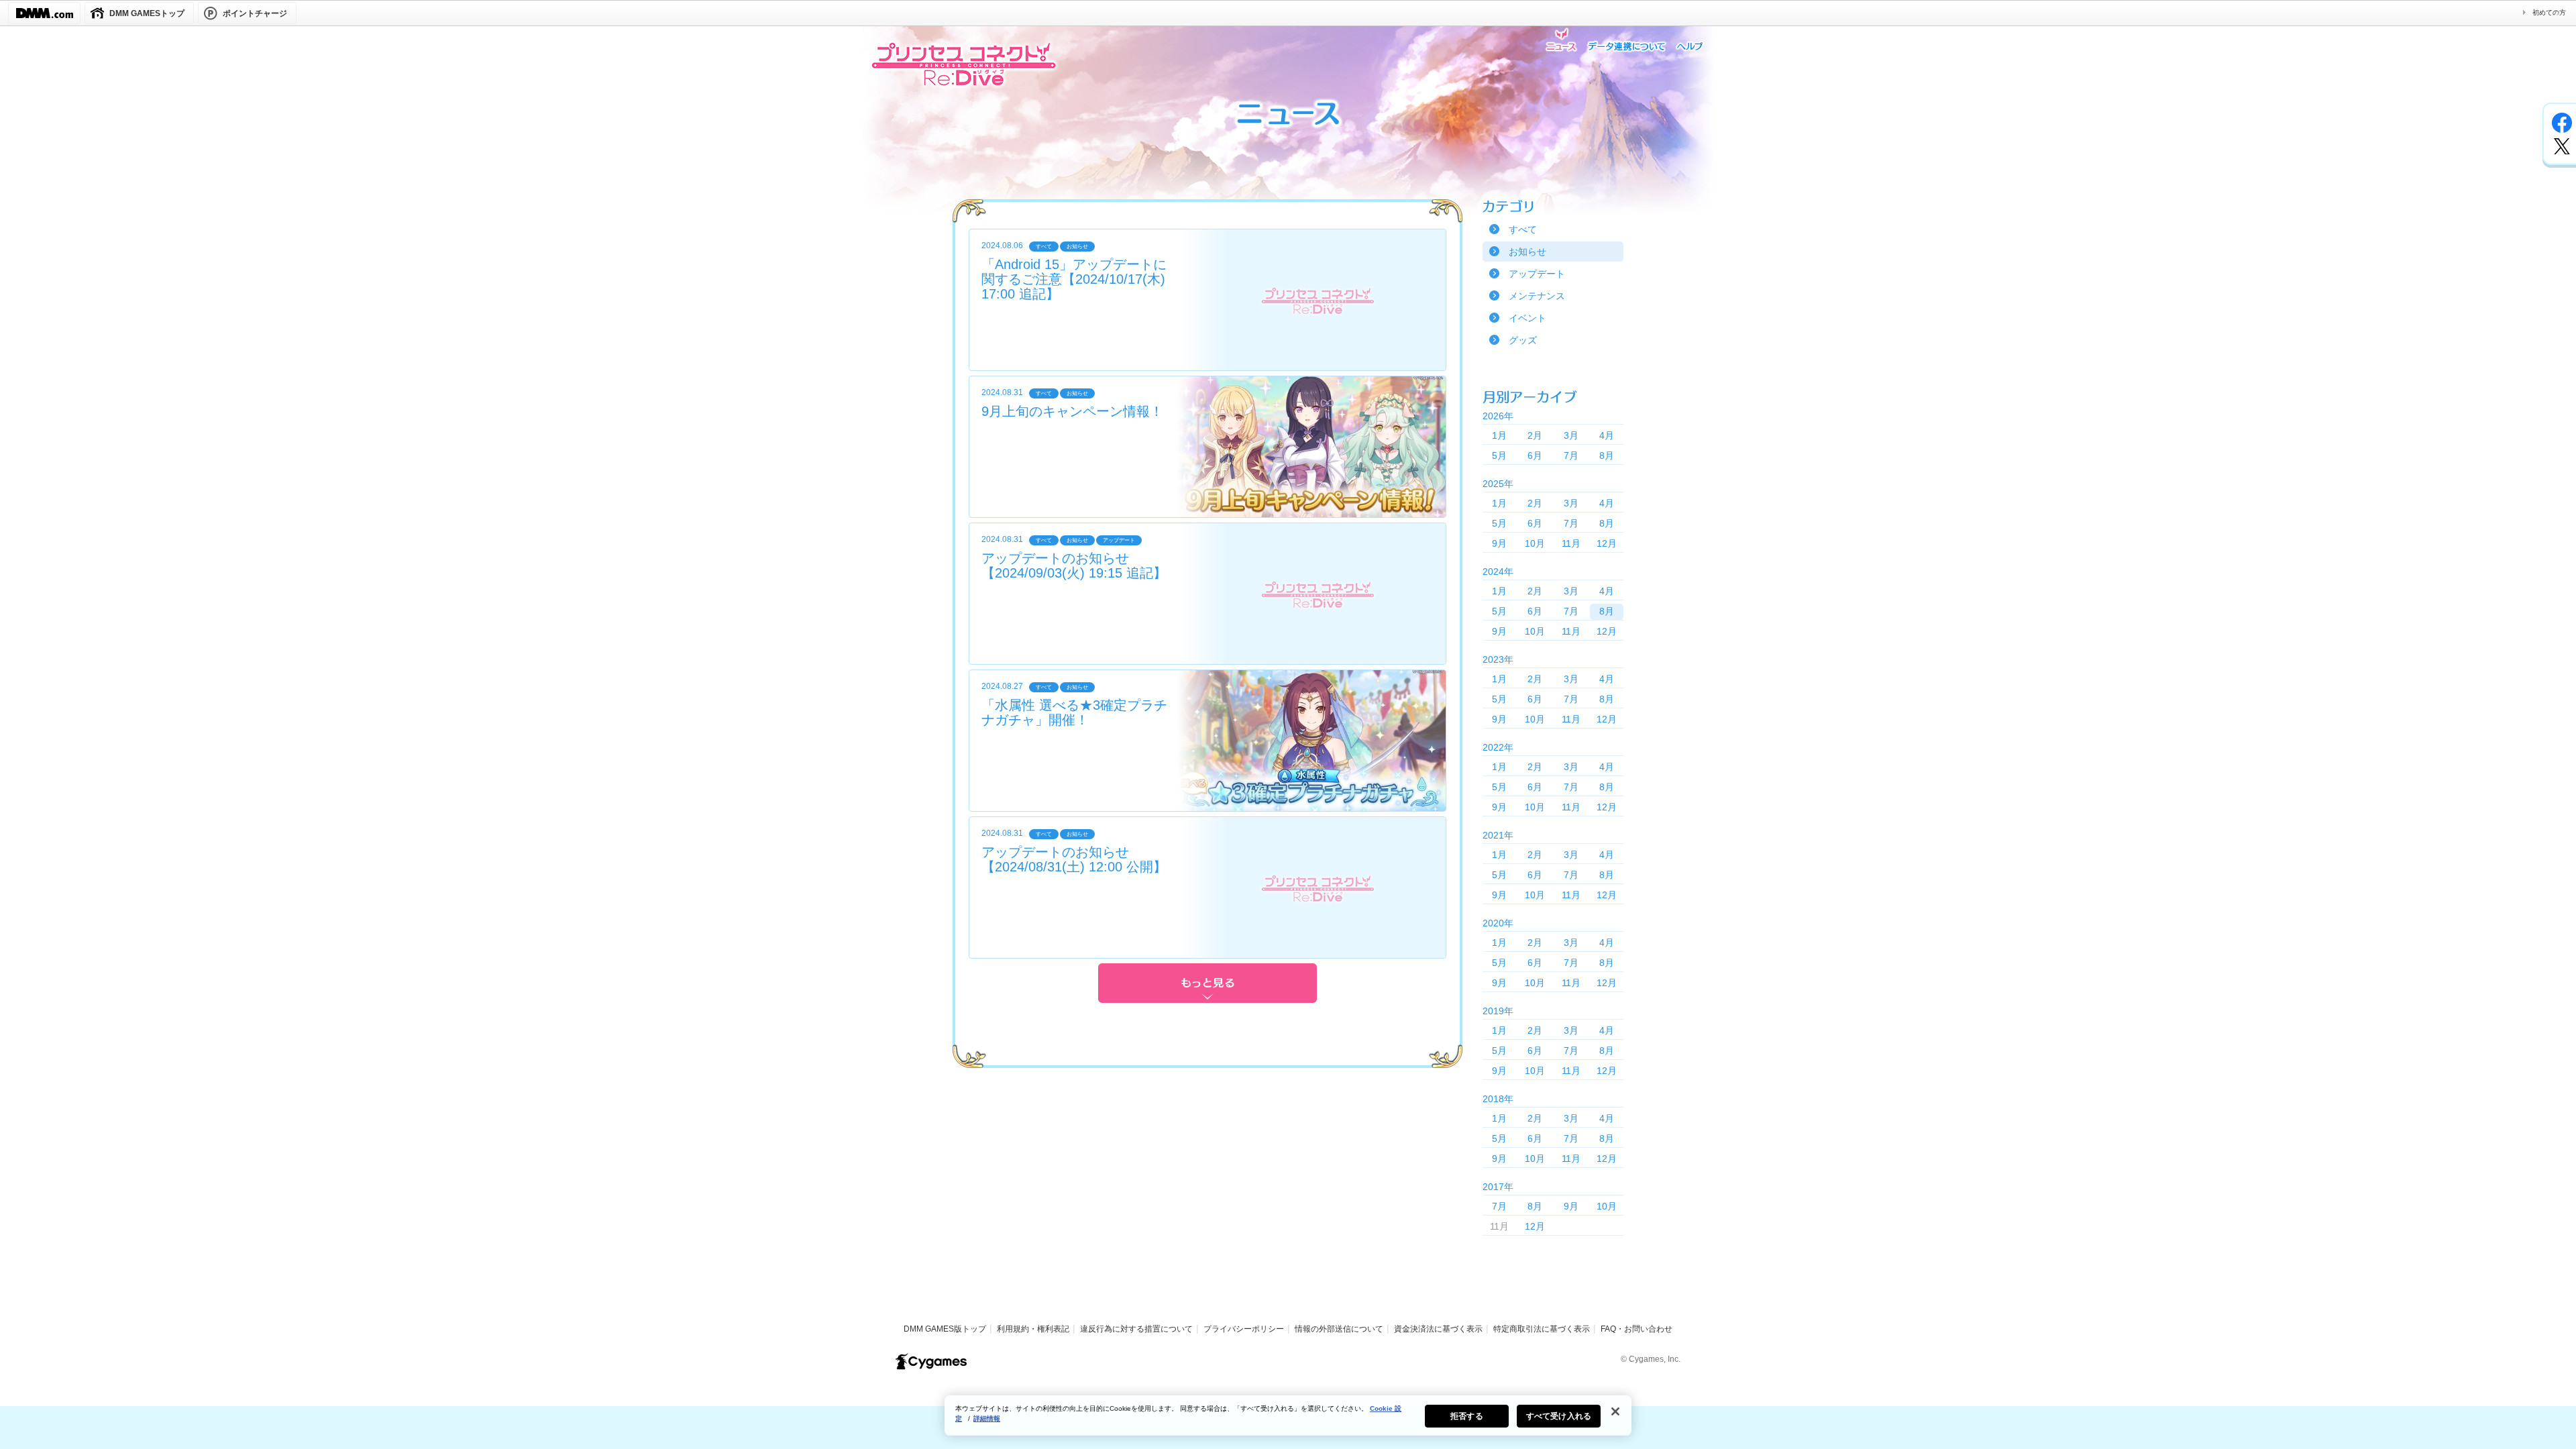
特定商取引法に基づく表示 (1542, 1329)
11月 (1571, 543)
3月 (1571, 435)
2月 (1535, 435)
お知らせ (1527, 252)
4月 (1607, 435)
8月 (1607, 455)
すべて (1523, 229)
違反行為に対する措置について (1136, 1329)
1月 (1499, 435)
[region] (1288, 1415)
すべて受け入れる (1559, 1416)
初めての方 (2549, 12)
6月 (1535, 455)
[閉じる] (1615, 1411)
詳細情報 (987, 1418)
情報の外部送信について (1339, 1329)
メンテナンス (1537, 296)
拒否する (1466, 1416)
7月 (1571, 455)
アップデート (1537, 274)
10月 (1535, 543)
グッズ (1523, 340)
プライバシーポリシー (1244, 1329)
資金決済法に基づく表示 (1438, 1329)
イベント (1527, 318)
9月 (1499, 543)
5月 (1499, 455)
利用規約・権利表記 (1033, 1329)
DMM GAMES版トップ (945, 1329)
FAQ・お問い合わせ (1636, 1329)
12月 (1607, 543)
